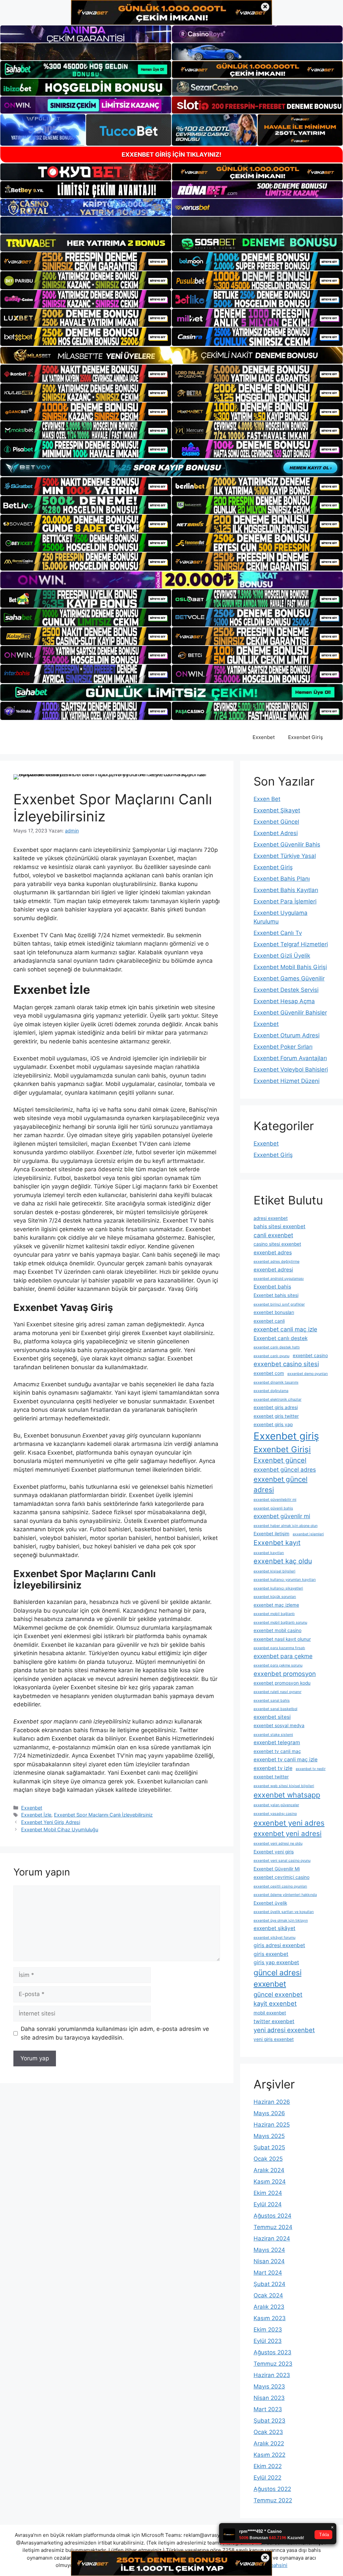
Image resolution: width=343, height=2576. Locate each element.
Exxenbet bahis (272, 1287)
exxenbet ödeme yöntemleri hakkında (285, 1895)
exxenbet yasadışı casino (275, 1814)
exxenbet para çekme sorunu (278, 1665)
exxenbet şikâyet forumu (275, 1938)
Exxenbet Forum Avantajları (290, 1058)
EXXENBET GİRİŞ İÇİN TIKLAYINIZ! (171, 155)
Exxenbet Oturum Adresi (287, 1035)
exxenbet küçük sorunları (275, 1597)
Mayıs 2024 (269, 2250)
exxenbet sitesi (272, 1717)
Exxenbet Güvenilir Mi (277, 1869)
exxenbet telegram (277, 1742)
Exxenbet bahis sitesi (276, 1295)
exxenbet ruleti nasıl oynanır (278, 1692)
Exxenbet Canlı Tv (278, 933)
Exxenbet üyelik (270, 1903)
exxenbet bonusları (274, 1312)
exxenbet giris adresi (276, 1407)
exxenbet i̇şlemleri (308, 1534)
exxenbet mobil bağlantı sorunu (280, 1623)
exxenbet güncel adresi (281, 1484)
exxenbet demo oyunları (308, 1374)
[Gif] (171, 355)
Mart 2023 (268, 2409)
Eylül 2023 (268, 2341)
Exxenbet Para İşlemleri (285, 901)
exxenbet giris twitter (276, 1416)
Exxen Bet (267, 799)
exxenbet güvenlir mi (282, 1516)
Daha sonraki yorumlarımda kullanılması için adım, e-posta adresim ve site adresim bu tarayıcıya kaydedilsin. (115, 2033)
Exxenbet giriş (286, 1436)
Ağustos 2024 (272, 2216)
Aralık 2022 (269, 2443)
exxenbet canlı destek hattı (277, 1347)
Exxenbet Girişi (282, 1449)
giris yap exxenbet (276, 1962)
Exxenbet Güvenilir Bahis (287, 844)
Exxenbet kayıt (277, 1543)
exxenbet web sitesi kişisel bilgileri (284, 1786)
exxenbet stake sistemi (273, 1735)
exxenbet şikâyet (275, 1928)
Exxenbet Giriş (305, 737)
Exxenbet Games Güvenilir (289, 978)
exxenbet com (269, 1373)
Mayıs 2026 (269, 2113)
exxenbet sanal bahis (272, 1701)
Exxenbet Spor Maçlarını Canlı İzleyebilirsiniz (103, 1815)
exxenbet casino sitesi (286, 1364)
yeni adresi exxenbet (284, 2030)
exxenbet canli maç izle (285, 1329)
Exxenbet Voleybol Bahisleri (291, 1070)
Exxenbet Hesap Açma (284, 1001)
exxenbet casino (310, 1355)
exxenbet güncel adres (285, 1469)
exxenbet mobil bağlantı (274, 1614)
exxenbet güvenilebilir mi (275, 1500)
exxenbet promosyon (285, 1674)
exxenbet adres (273, 1253)
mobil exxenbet (270, 2013)
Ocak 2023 (268, 2432)
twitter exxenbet (274, 2021)
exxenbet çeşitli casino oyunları (280, 1886)
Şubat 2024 (269, 2284)
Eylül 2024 (268, 2204)
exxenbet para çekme (283, 1656)
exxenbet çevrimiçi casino (282, 1877)
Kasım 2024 (270, 2182)
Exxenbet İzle (36, 1815)
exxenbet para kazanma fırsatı (279, 1648)
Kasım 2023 (270, 2318)
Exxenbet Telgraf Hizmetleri (291, 944)
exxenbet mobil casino (278, 1630)
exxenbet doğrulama (271, 1391)
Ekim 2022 (268, 2466)
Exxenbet (264, 737)
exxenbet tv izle (273, 1768)
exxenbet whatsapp (287, 1795)
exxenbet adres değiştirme (277, 1262)
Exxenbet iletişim (271, 1534)
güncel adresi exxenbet (278, 1978)
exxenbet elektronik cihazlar (278, 1400)
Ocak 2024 (268, 2295)
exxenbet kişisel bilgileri (275, 1571)
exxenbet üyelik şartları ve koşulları (284, 1912)
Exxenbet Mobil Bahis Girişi (290, 967)
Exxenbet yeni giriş (274, 1852)
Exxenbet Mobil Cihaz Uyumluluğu (60, 1829)
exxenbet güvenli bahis (273, 1508)
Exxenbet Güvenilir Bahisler (290, 1013)
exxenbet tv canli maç (277, 1751)
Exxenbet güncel (280, 1460)
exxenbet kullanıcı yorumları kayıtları (285, 1580)
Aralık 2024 (269, 2170)
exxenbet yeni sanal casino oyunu (282, 1861)
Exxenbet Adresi (276, 833)
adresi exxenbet (271, 1218)
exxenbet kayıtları (269, 1553)
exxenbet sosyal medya (279, 1725)
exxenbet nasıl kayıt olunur (282, 1639)
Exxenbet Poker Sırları (283, 1047)
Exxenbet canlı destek (281, 1338)
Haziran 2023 (272, 2375)
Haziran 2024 (272, 2238)
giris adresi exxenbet (279, 1945)
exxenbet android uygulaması (279, 1279)
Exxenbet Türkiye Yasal (285, 856)
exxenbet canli (269, 1321)
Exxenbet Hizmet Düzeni (287, 1081)
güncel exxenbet (278, 1994)
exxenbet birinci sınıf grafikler (279, 1304)
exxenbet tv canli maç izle (286, 1759)
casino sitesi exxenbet (277, 1244)
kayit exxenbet (275, 2003)
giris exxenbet (271, 1954)
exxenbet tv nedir (311, 1769)
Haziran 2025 (272, 2125)
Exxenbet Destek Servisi (286, 990)
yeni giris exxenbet (274, 2039)
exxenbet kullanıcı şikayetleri (278, 1588)
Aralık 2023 (269, 2307)
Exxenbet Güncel (276, 822)
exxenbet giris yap (273, 1424)
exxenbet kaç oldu (283, 1561)
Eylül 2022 (267, 2478)
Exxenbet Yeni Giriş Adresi (51, 1822)
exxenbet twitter (271, 1777)
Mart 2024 (268, 2273)
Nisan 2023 (269, 2398)
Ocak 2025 (268, 2159)
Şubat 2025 (269, 2147)
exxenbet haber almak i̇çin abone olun (286, 1526)
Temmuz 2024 (273, 2227)
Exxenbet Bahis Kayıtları (286, 890)
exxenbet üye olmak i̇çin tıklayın (281, 1921)
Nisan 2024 (269, 2261)
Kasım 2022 (269, 2455)
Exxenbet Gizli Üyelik (282, 956)
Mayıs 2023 (269, 2386)
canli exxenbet (273, 1235)
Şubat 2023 (269, 2421)
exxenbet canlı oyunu (271, 1356)
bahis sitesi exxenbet (280, 1226)
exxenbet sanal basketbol (276, 1709)
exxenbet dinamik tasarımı (276, 1382)
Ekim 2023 (268, 2330)
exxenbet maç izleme (276, 1605)
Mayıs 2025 (269, 2136)
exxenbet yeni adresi (288, 1833)
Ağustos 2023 (272, 2352)
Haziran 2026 (272, 2102)
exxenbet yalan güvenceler (276, 1805)
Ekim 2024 (268, 2193)
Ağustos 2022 (272, 2489)
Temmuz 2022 (273, 2500)
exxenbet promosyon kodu (282, 1683)
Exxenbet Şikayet (277, 810)
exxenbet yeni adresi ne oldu (278, 1844)
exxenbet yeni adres (289, 1823)
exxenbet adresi (273, 1270)
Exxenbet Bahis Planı (282, 879)
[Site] (86, 261)
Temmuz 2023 (273, 2364)
